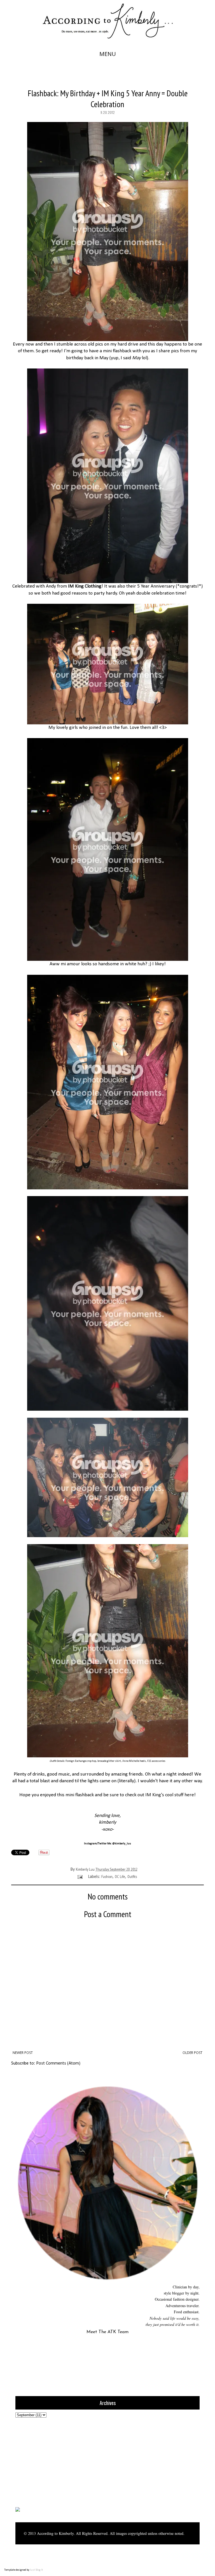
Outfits (132, 1877)
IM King (153, 1795)
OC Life (120, 1877)
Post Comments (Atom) (58, 2063)
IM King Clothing (85, 586)
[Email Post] (80, 1877)
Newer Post (23, 2053)
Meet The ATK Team (107, 2332)
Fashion (107, 1877)
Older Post (192, 2053)
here (189, 1795)
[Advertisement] (50, 2462)
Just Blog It (37, 2570)
